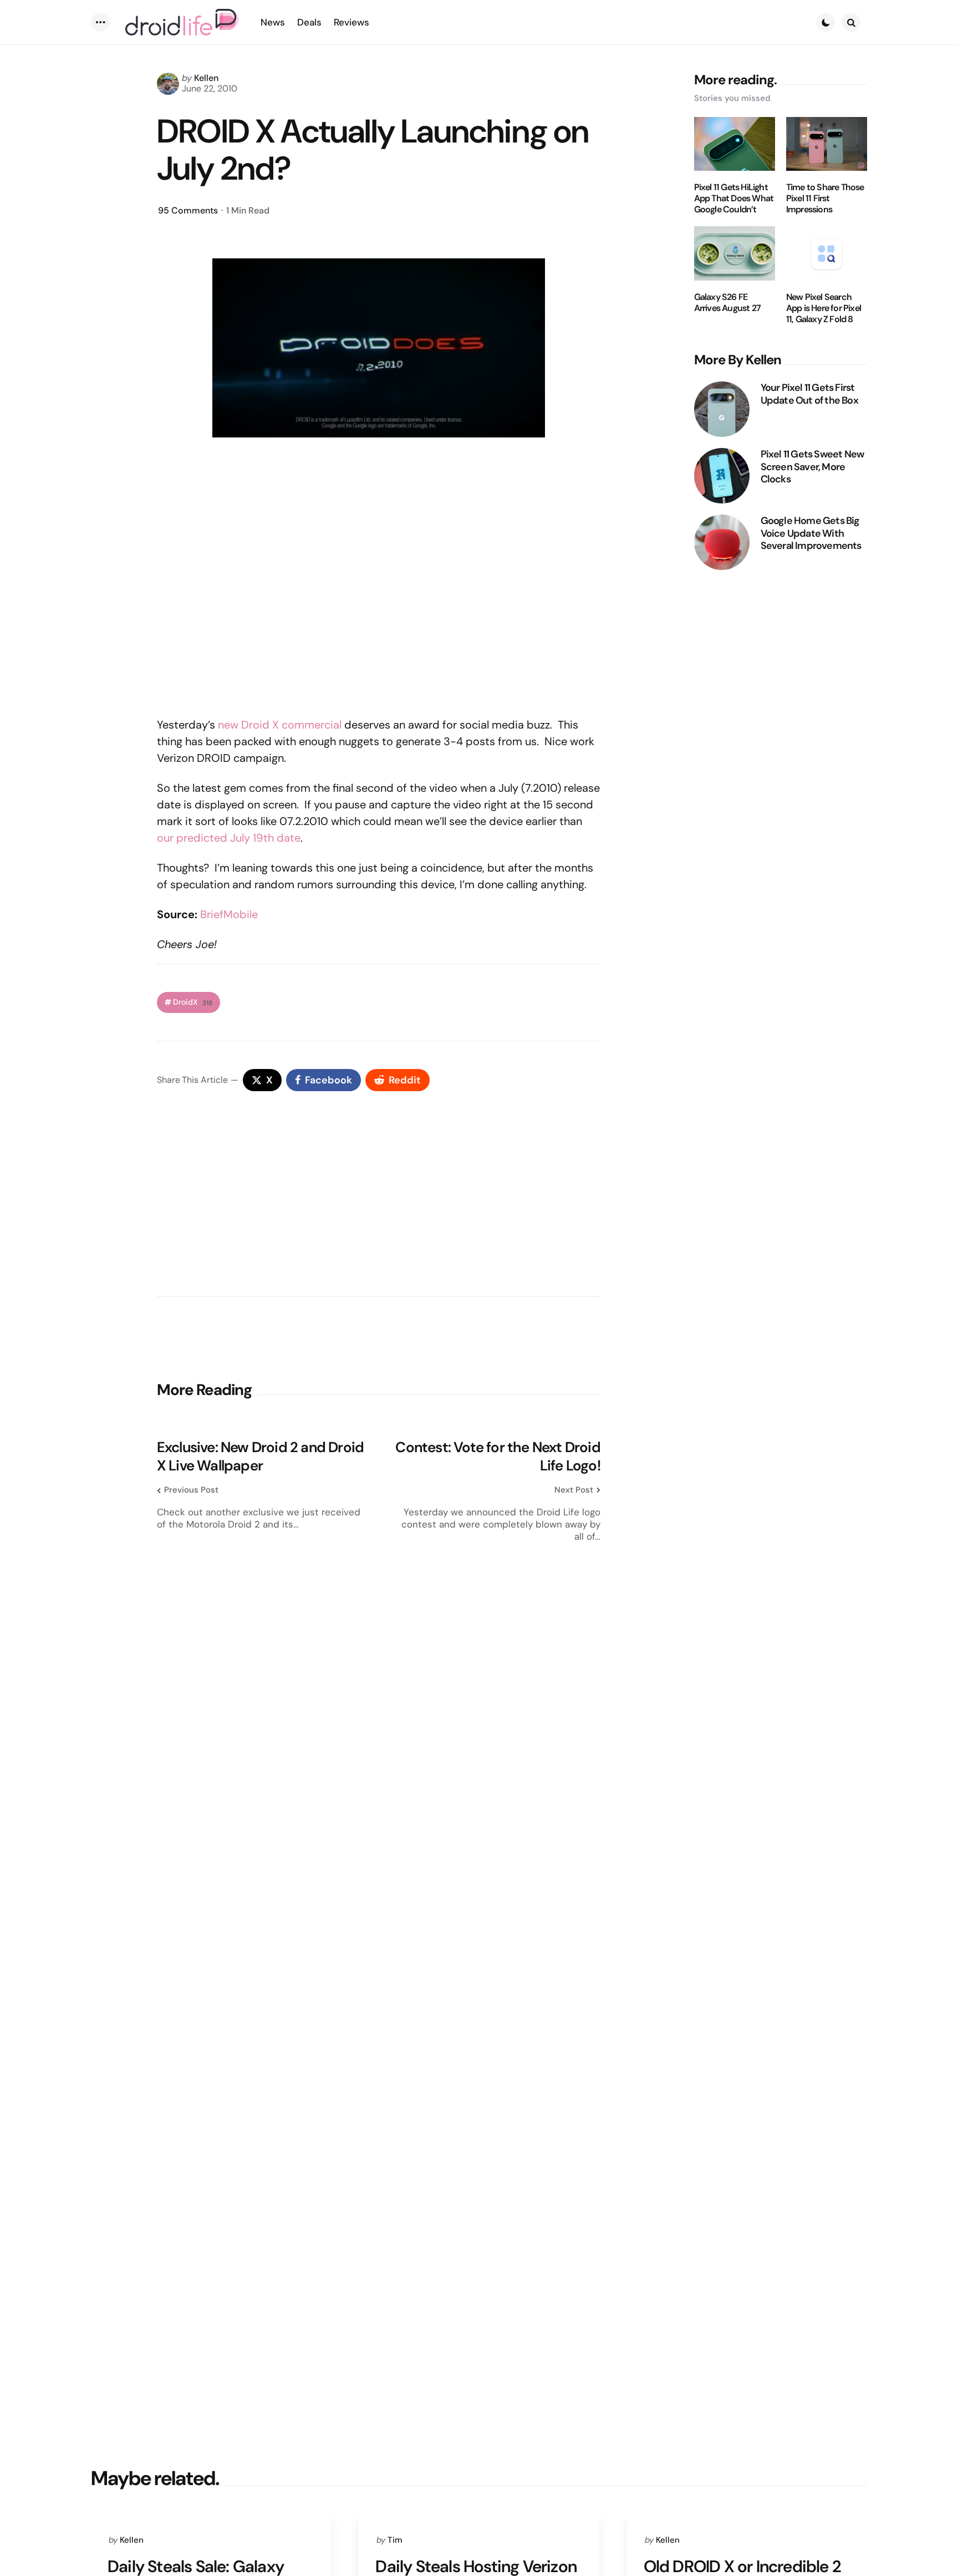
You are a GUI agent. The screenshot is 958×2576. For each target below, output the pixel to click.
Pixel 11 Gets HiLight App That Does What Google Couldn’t (734, 198)
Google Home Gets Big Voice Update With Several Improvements (811, 533)
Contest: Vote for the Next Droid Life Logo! (498, 1456)
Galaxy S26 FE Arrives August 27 (727, 303)
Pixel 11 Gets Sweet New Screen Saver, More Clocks (812, 467)
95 (188, 210)
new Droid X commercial (280, 725)
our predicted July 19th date (229, 838)
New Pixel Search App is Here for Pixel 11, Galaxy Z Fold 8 (824, 308)
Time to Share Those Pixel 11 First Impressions (825, 198)
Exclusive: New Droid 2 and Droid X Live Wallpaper (260, 1456)
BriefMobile (229, 914)
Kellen (206, 78)
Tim (395, 2540)
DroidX (193, 1002)
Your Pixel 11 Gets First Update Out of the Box (809, 394)
